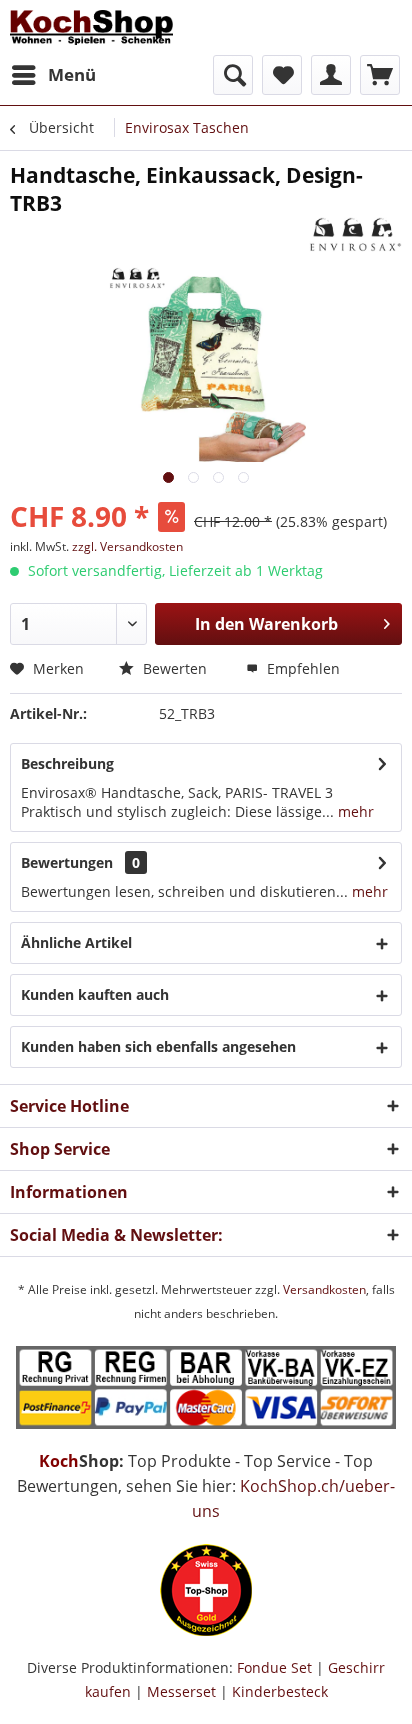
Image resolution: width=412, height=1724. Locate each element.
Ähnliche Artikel (76, 942)
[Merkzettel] (282, 75)
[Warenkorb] (380, 75)
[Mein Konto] (331, 75)
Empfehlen (301, 668)
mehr (354, 811)
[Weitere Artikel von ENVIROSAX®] (355, 234)
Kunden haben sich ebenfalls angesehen (158, 1046)
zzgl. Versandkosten (127, 546)
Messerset (181, 1691)
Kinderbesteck (280, 1691)
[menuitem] (53, 75)
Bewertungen (67, 862)
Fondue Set (274, 1667)
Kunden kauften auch (95, 994)
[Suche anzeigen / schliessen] (233, 75)
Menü (72, 74)
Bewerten (173, 668)
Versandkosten (324, 1289)
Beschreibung (67, 763)
